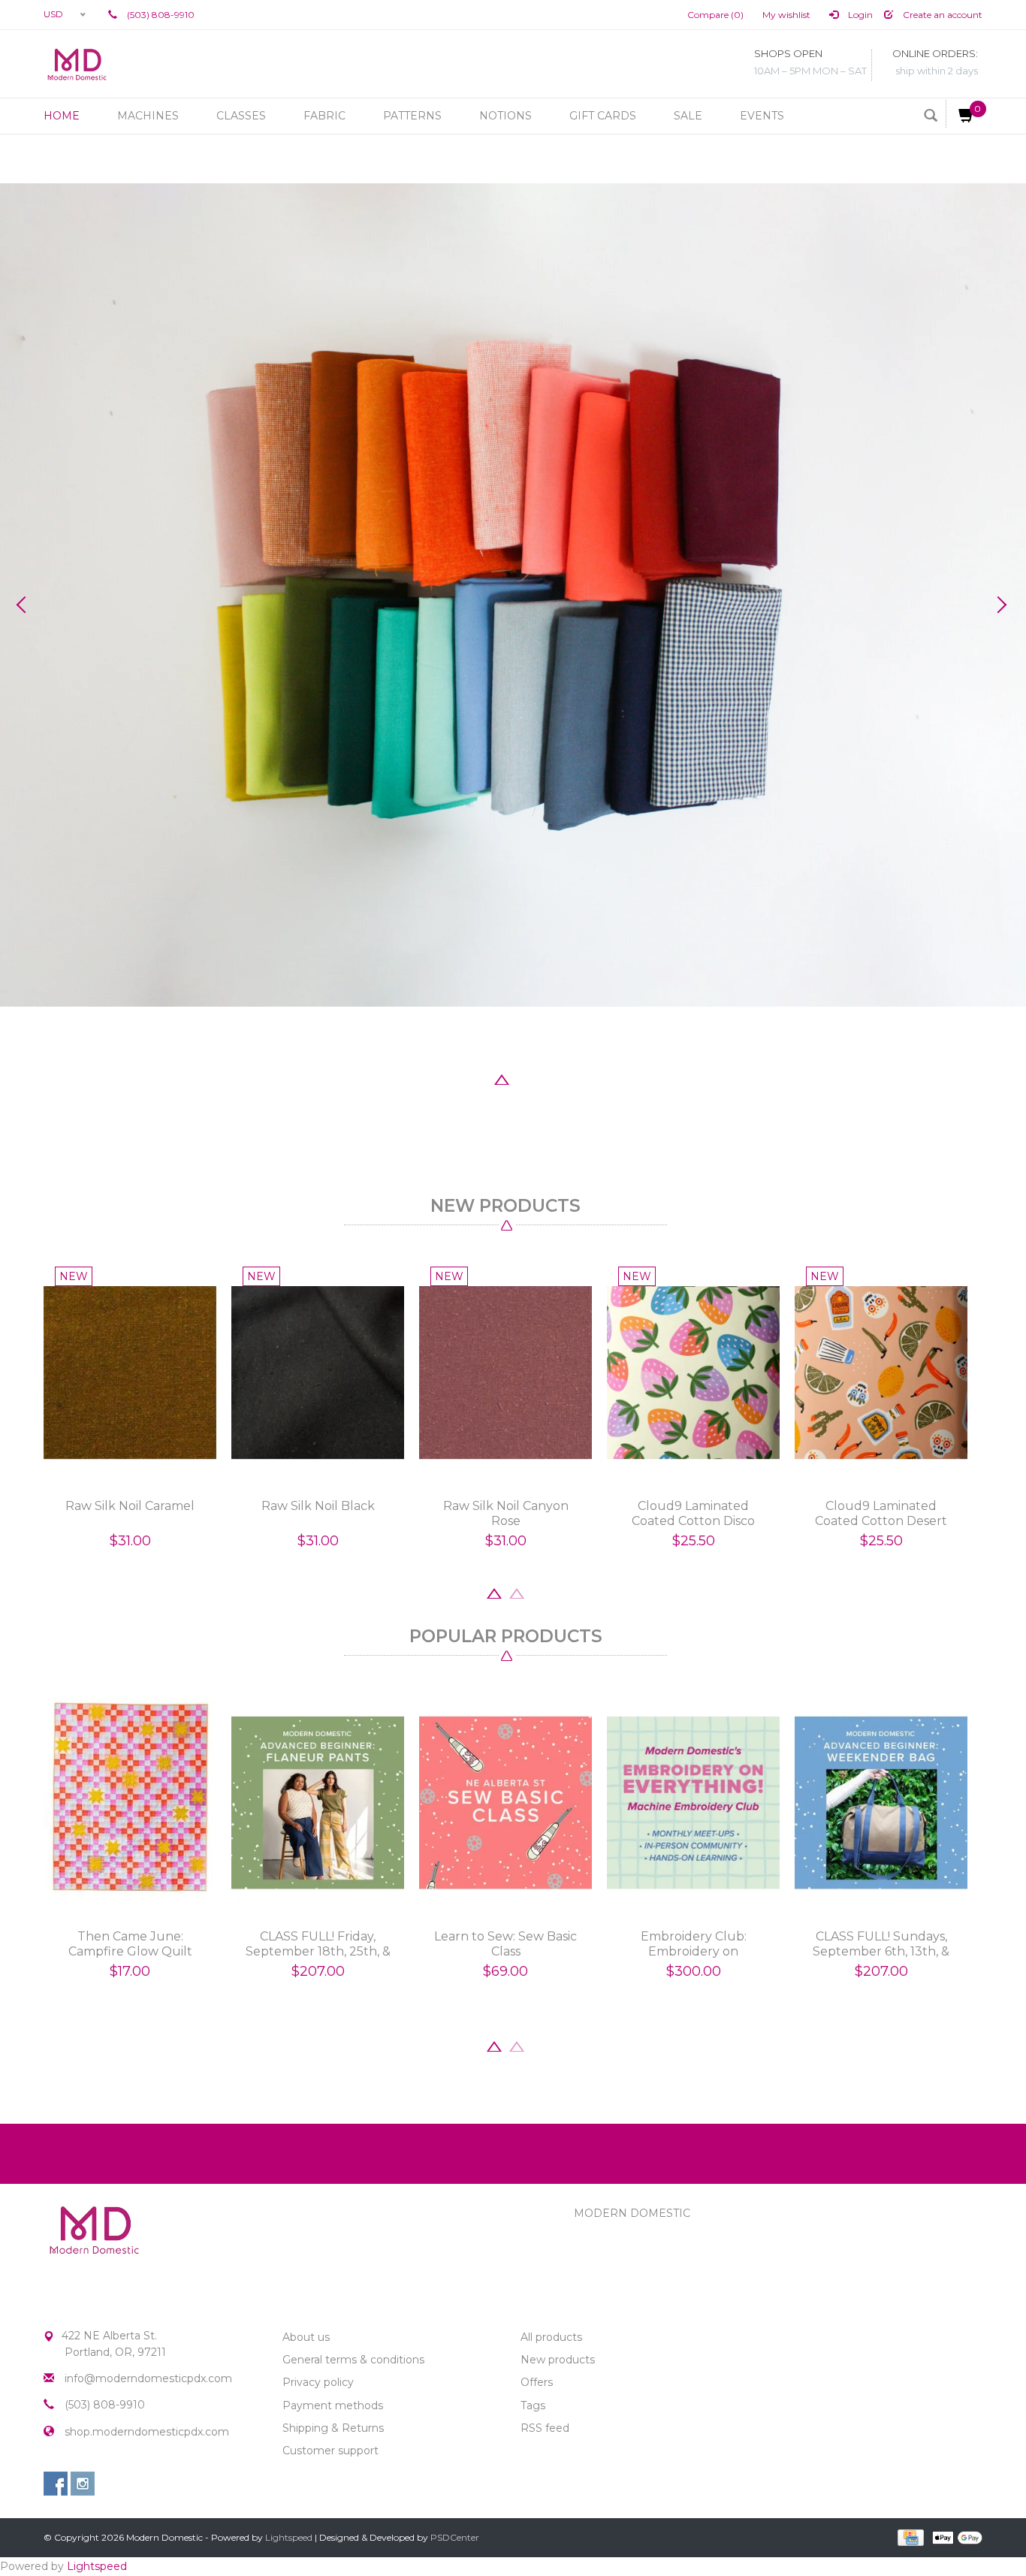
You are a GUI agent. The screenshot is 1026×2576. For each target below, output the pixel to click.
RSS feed (545, 2428)
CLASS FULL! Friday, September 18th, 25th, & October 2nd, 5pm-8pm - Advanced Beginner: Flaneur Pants (318, 1944)
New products (558, 2360)
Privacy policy (318, 2382)
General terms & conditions (353, 2360)
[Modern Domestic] (77, 64)
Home (62, 116)
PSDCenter (455, 2537)
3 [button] (502, 1078)
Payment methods (333, 2405)
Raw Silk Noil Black (318, 1506)
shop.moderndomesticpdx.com (147, 2432)
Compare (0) (715, 15)
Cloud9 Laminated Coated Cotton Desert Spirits (881, 1514)
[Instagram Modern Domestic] (83, 2484)
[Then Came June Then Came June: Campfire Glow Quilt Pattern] (130, 1803)
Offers (537, 2382)
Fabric (324, 116)
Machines (148, 116)
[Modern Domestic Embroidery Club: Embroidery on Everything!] (693, 1803)
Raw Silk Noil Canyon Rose (506, 1513)
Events (762, 116)
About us (306, 2337)
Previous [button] (26, 605)
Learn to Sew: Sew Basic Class (505, 1944)
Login (859, 15)
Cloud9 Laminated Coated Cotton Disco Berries (693, 1514)
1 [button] (457, 1078)
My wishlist (786, 15)
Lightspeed (289, 2537)
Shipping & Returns (333, 2428)
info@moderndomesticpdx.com (148, 2378)
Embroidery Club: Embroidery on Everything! (694, 1944)
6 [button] (569, 1078)
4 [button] (524, 1078)
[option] (513, 595)
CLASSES (241, 116)
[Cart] (960, 114)
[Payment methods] (909, 2536)
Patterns (412, 116)
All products (551, 2337)
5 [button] (547, 1078)
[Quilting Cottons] (513, 595)
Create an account (942, 15)
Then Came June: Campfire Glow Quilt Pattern (130, 1944)
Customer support (330, 2451)
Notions (505, 116)
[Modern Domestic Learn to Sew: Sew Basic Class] (505, 1803)
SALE (688, 116)
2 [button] (479, 1078)
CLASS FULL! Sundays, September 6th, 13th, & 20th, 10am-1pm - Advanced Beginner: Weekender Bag (881, 1944)
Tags (533, 2405)
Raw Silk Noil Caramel (130, 1506)
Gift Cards (603, 116)
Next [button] (1000, 605)
